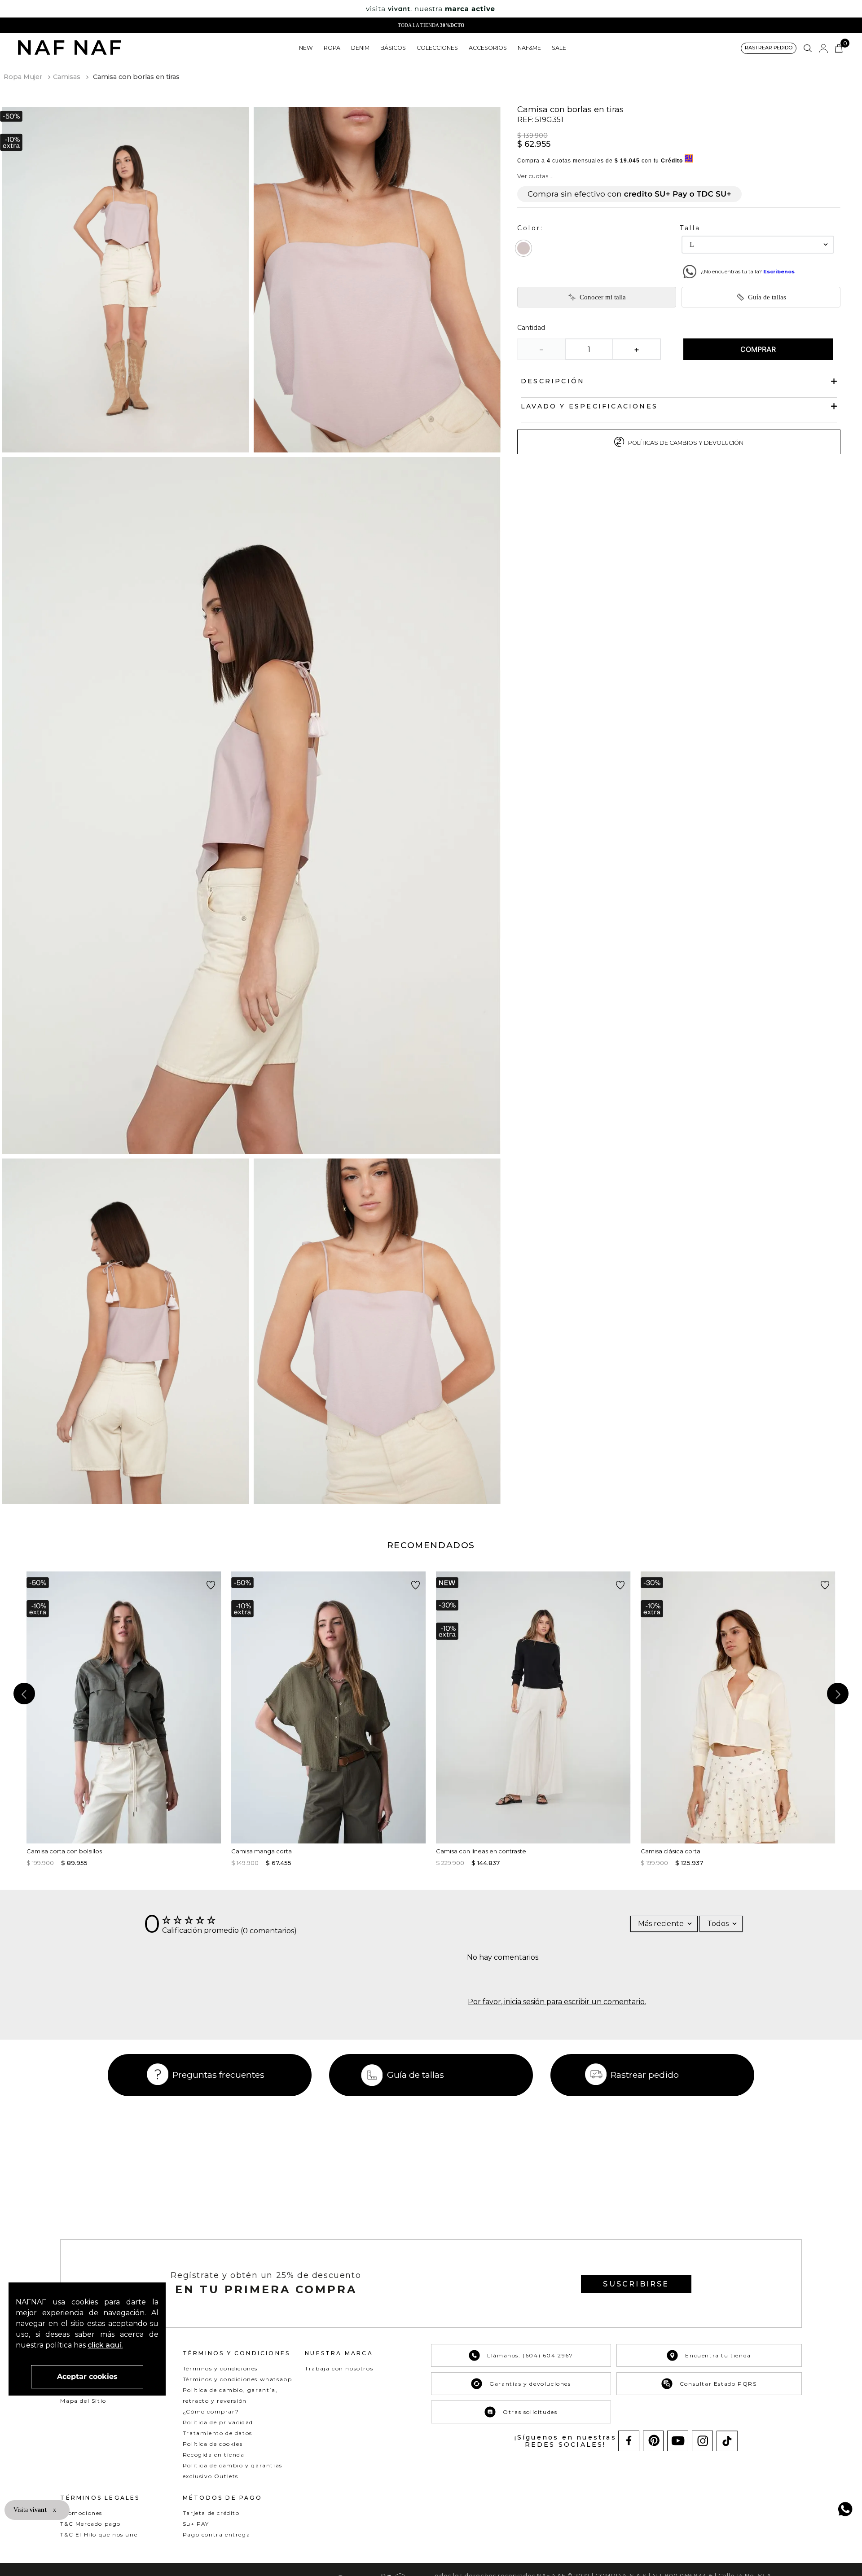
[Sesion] (823, 48)
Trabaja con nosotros (339, 2368)
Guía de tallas (767, 297)
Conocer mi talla (603, 297)
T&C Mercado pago (90, 2524)
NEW (306, 48)
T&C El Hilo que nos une (99, 2534)
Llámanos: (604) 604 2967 (530, 2355)
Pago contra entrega (216, 2534)
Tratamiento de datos (218, 2433)
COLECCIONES (437, 48)
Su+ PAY (196, 2524)
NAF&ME (529, 48)
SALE (559, 48)
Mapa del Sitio (83, 2401)
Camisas (67, 77)
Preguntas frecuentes (218, 2075)
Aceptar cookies (87, 2376)
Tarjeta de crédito (211, 2513)
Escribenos (779, 272)
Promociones (81, 2513)
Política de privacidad (218, 2422)
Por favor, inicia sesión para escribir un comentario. (557, 2002)
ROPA (332, 48)
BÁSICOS (393, 48)
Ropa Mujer (23, 77)
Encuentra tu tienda (718, 2355)
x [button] (55, 2510)
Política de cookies (213, 2444)
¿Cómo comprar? (211, 2411)
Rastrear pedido (645, 2075)
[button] (769, 48)
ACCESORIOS (488, 48)
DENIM (360, 48)
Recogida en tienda (214, 2455)
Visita (31, 2510)
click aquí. (105, 2345)
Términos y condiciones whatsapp (237, 2379)
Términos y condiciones (220, 2368)
